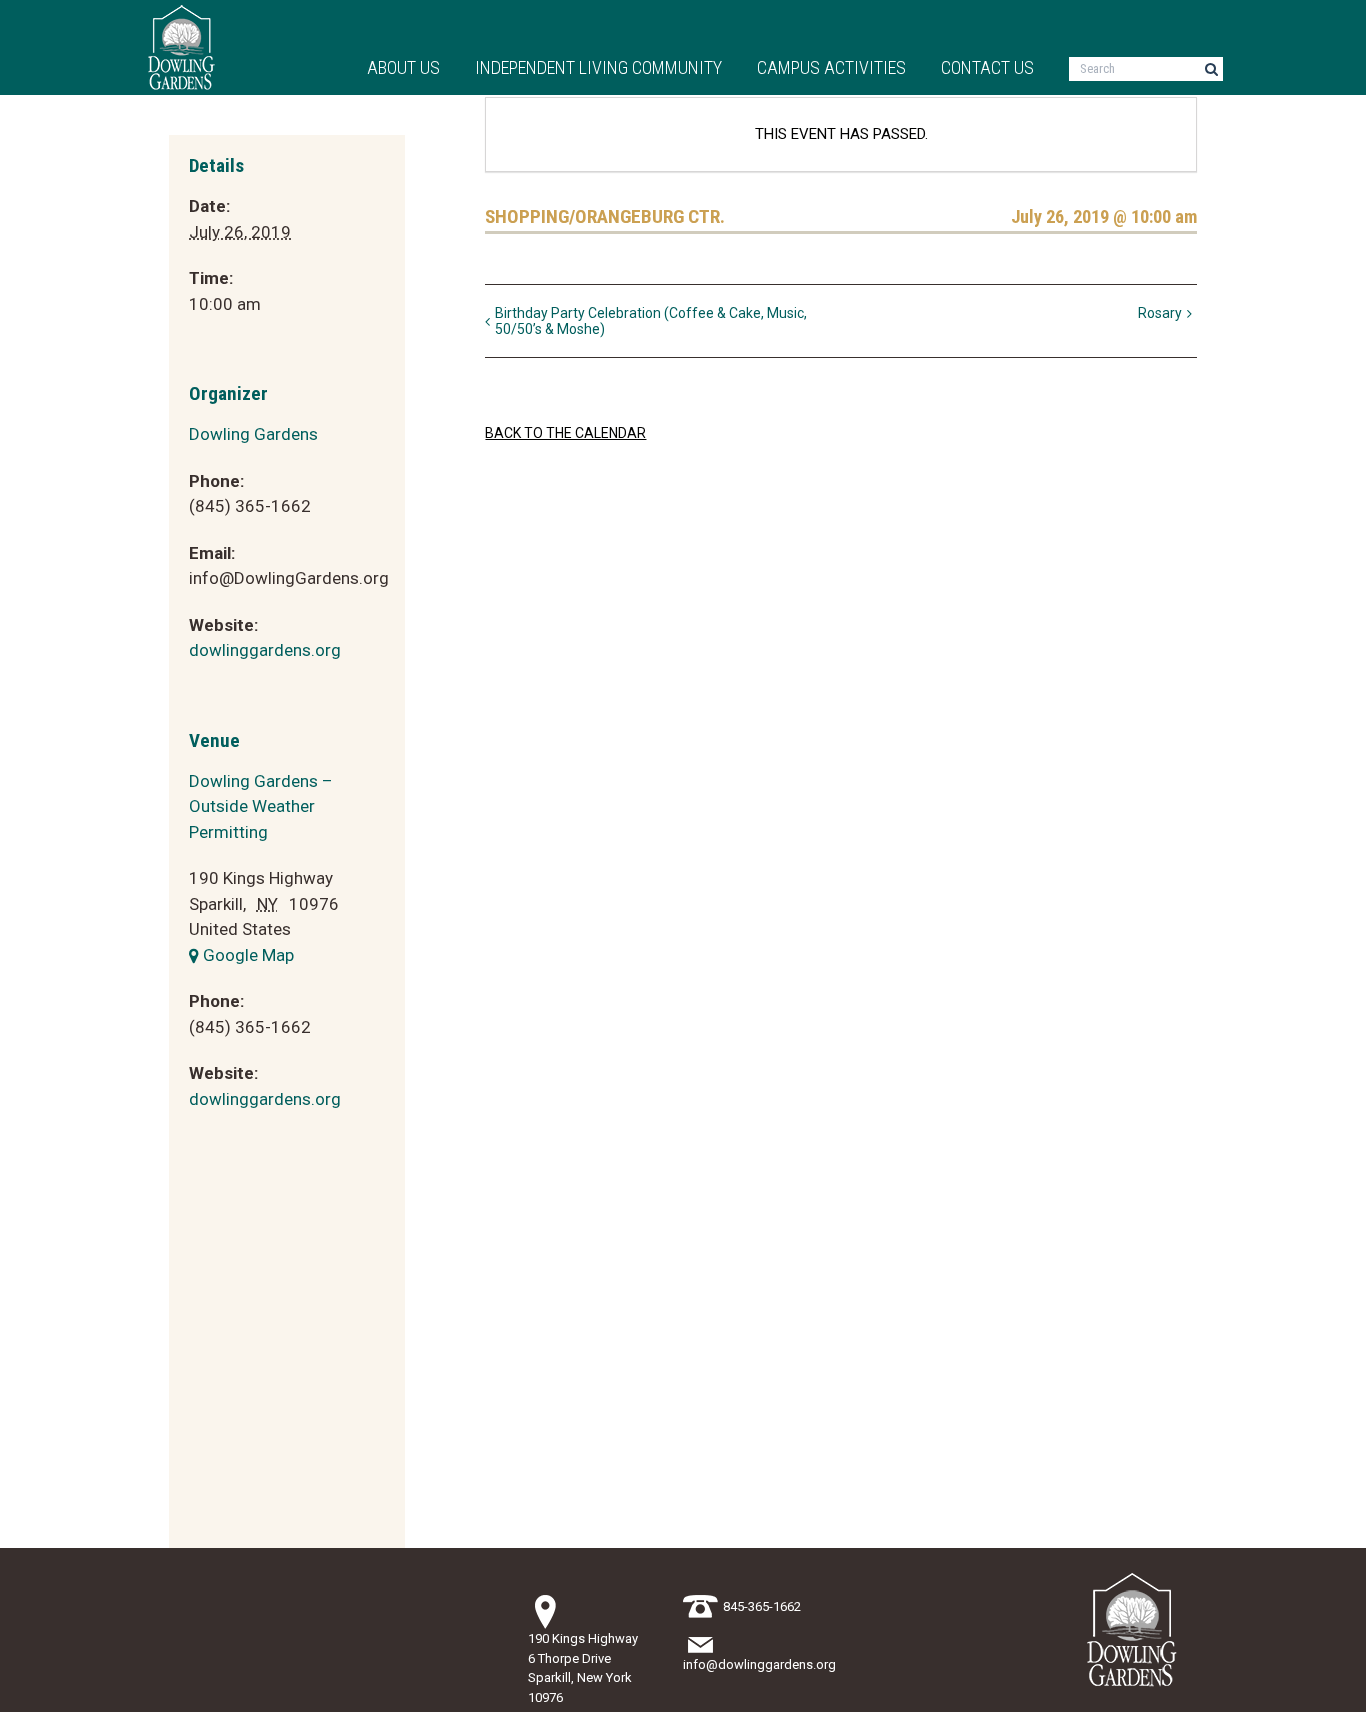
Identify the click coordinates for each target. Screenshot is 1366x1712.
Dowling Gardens (253, 434)
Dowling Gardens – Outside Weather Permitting (261, 806)
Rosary (1160, 313)
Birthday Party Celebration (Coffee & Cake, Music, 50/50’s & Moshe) (651, 321)
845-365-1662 (762, 1606)
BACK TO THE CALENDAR (565, 433)
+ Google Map (241, 955)
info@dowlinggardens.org (759, 1664)
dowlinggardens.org (265, 650)
